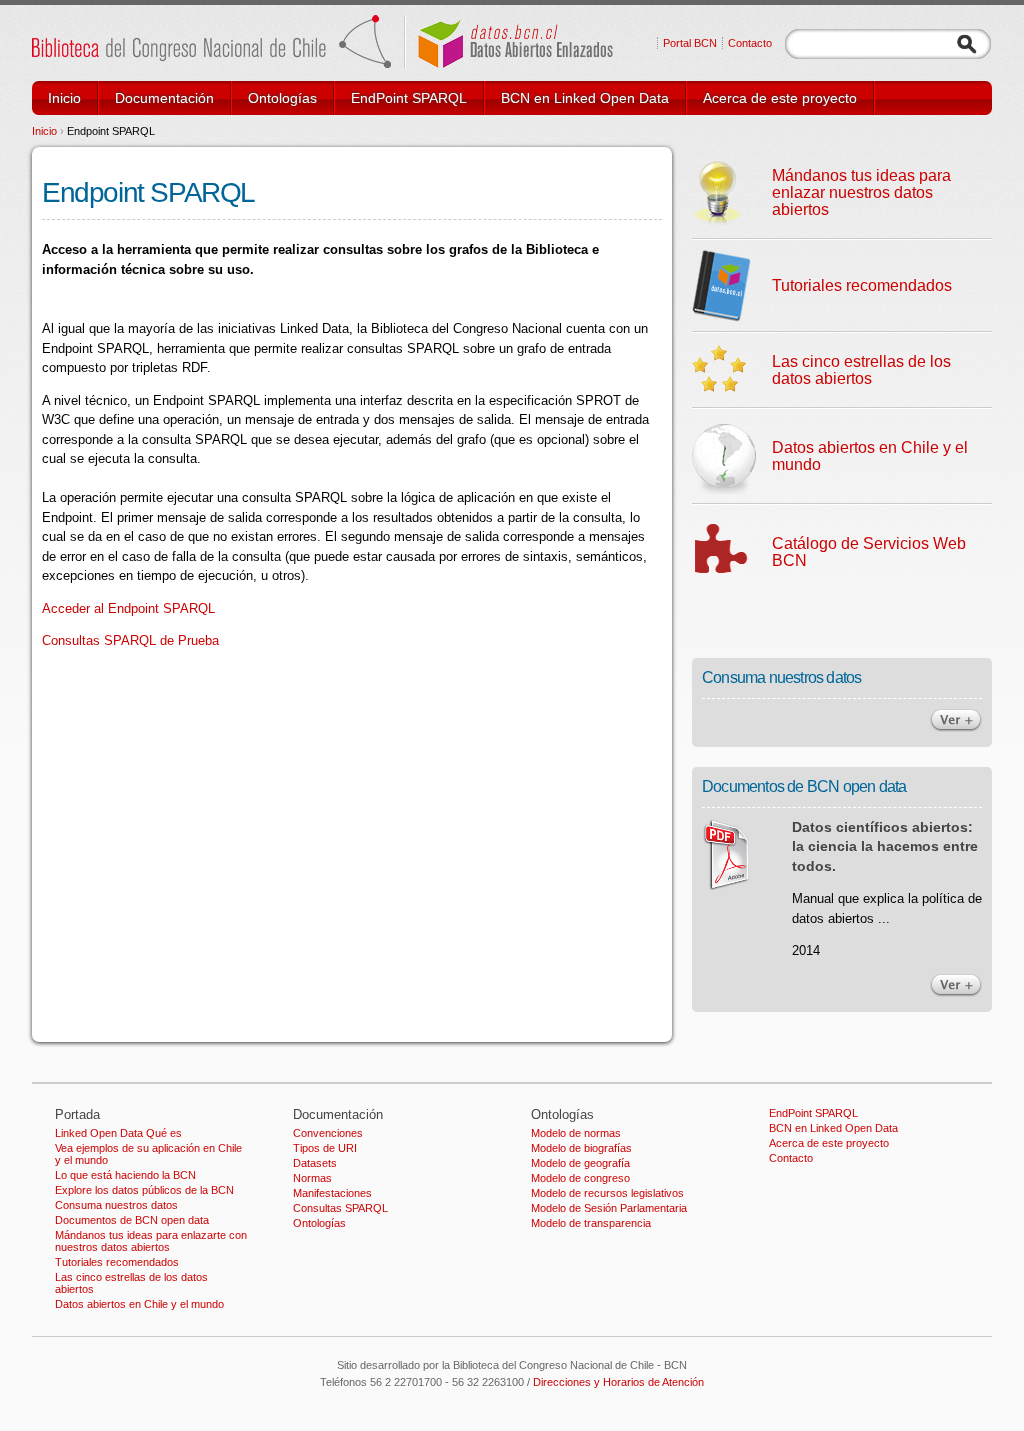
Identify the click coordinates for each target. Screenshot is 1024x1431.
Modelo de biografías (581, 1148)
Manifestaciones (332, 1193)
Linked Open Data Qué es (118, 1133)
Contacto (750, 43)
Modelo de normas (576, 1133)
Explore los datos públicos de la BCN (144, 1190)
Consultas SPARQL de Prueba (130, 640)
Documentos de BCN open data (132, 1220)
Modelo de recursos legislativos (607, 1193)
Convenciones (328, 1133)
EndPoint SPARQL (409, 98)
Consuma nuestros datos (116, 1205)
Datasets (315, 1163)
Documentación (164, 98)
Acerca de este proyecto (780, 98)
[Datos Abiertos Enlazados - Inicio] (322, 63)
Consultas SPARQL (340, 1208)
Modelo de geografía (580, 1163)
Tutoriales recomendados (862, 285)
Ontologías (282, 98)
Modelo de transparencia (591, 1223)
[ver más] (956, 727)
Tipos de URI (325, 1148)
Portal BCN (690, 43)
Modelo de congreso (580, 1178)
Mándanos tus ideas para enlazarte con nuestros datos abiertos (151, 1241)
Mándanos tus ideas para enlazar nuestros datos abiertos (861, 192)
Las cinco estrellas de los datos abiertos (861, 370)
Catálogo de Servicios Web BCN (869, 552)
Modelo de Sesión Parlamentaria (609, 1208)
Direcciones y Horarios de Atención (618, 1382)
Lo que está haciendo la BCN (125, 1175)
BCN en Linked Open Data (585, 98)
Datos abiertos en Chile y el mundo (870, 456)
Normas (312, 1178)
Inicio (64, 98)
